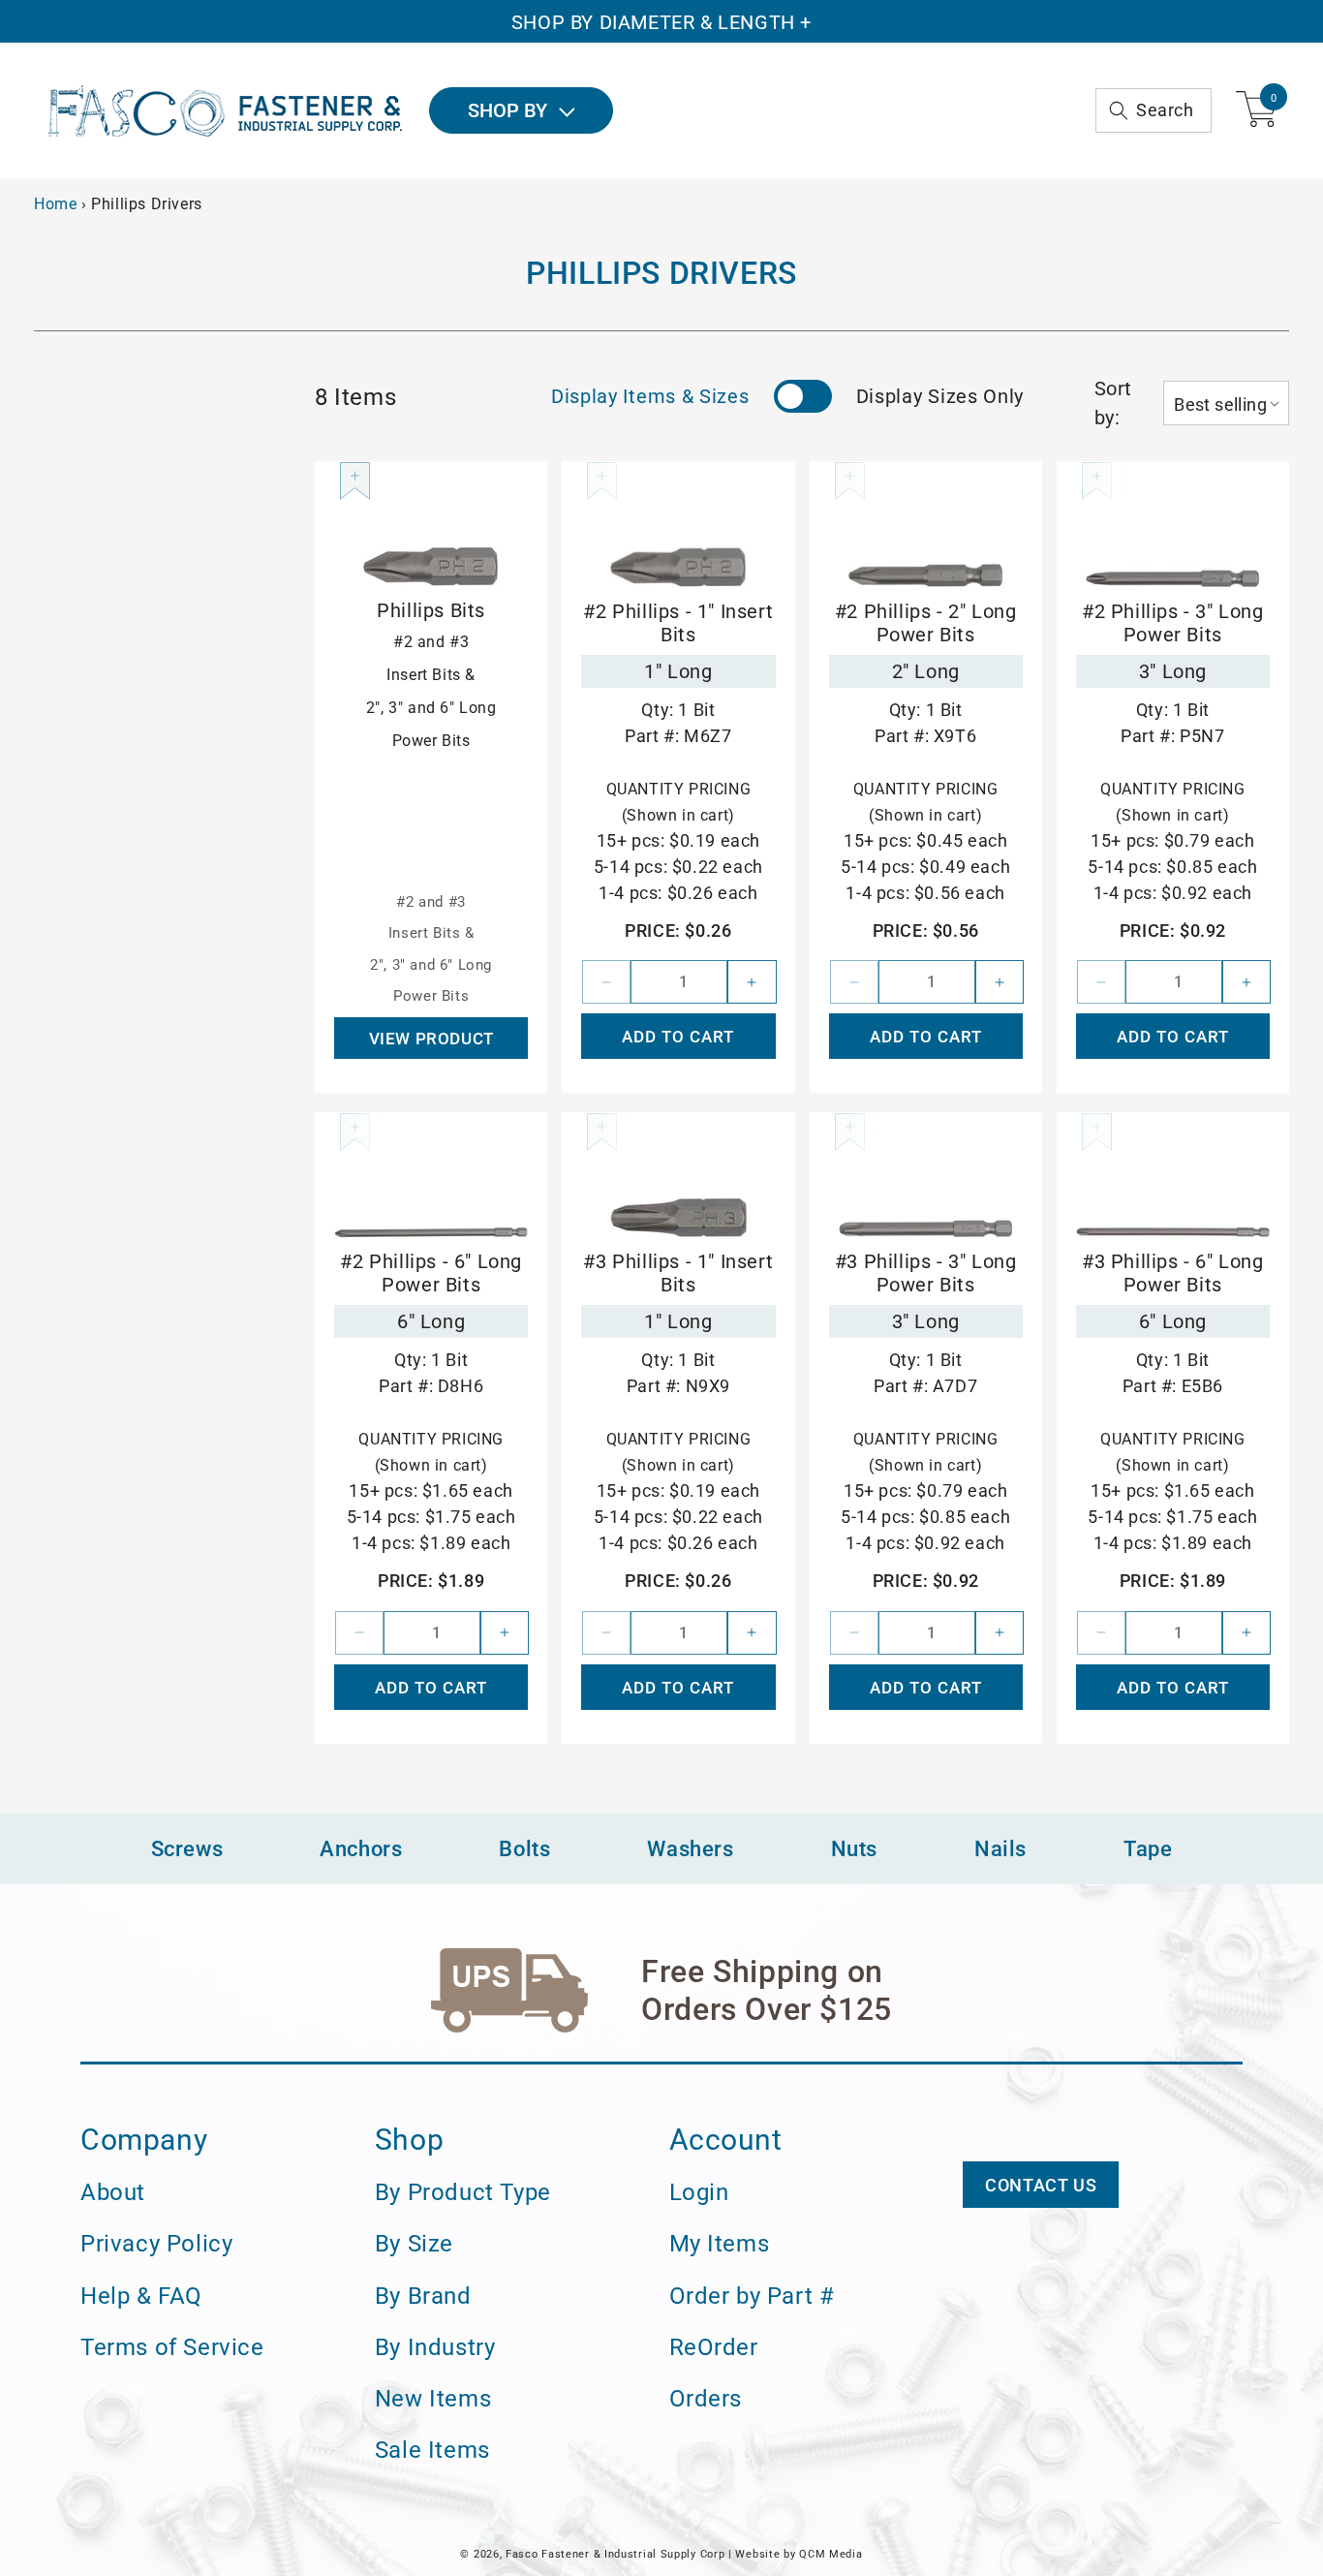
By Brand (423, 2296)
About (113, 2192)
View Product (431, 1039)
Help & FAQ (141, 2296)
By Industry (435, 2347)
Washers (690, 1849)
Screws (187, 1849)
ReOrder (714, 2347)
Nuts (854, 1849)
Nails (1000, 1849)
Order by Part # (752, 2296)
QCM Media (831, 2554)
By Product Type (463, 2192)
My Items (720, 2244)
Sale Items (432, 2450)
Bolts (524, 1849)
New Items (433, 2399)
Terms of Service (172, 2347)
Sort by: (1113, 403)
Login (699, 2192)
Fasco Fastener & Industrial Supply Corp (615, 2554)
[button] (1154, 110)
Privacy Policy (156, 2244)
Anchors (361, 1849)
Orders (706, 2399)
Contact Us (1041, 2185)
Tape (1148, 1849)
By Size (414, 2244)
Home (55, 204)
